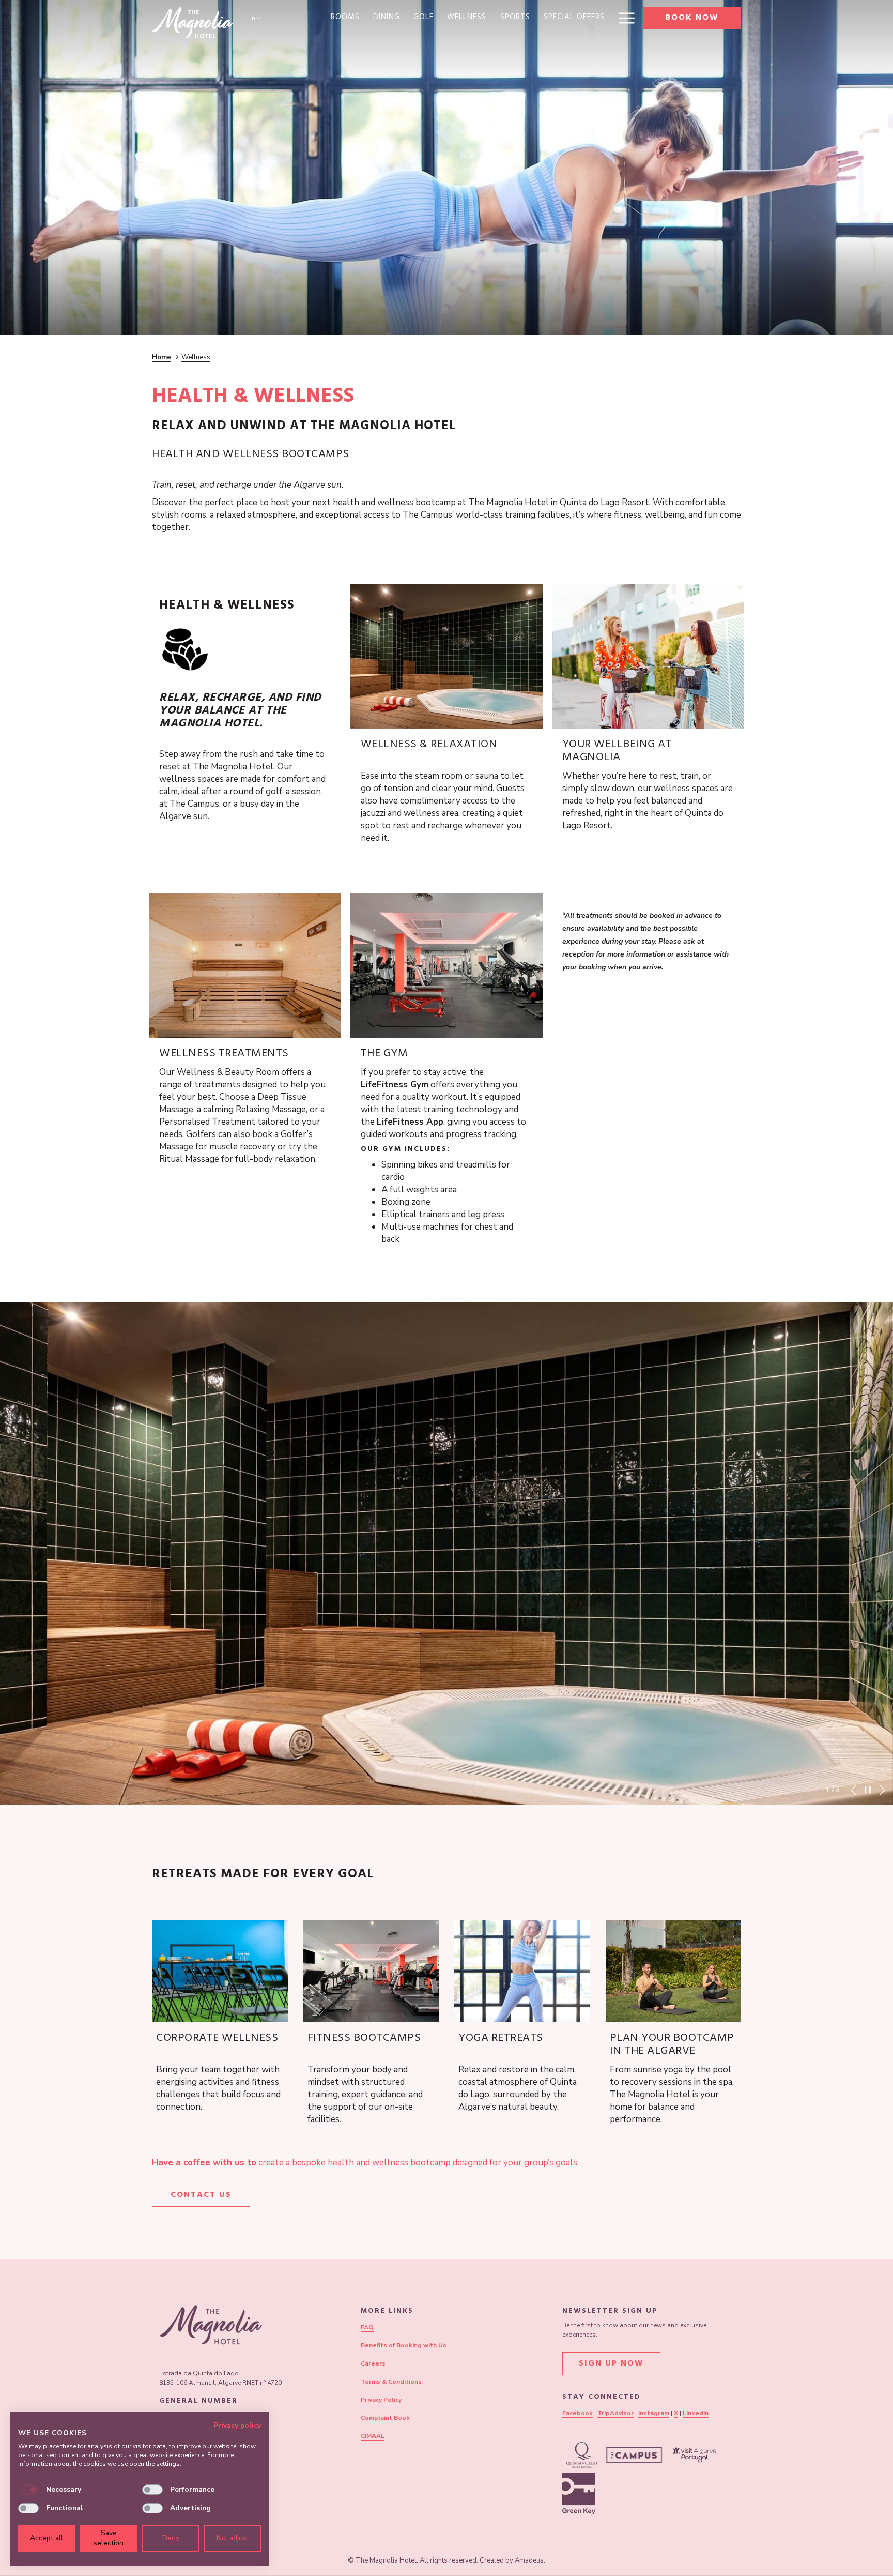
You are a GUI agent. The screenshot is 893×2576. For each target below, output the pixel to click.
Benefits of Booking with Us (404, 2345)
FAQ (367, 2327)
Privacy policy (237, 2425)
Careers (373, 2363)
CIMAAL (373, 2436)
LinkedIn (696, 2413)
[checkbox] (28, 2490)
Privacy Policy (381, 2400)
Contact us (201, 2195)
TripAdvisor (615, 2413)
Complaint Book (385, 2418)
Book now (692, 18)
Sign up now (611, 2364)
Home (161, 357)
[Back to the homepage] (192, 23)
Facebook (578, 2413)
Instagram (654, 2413)
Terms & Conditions (391, 2382)
